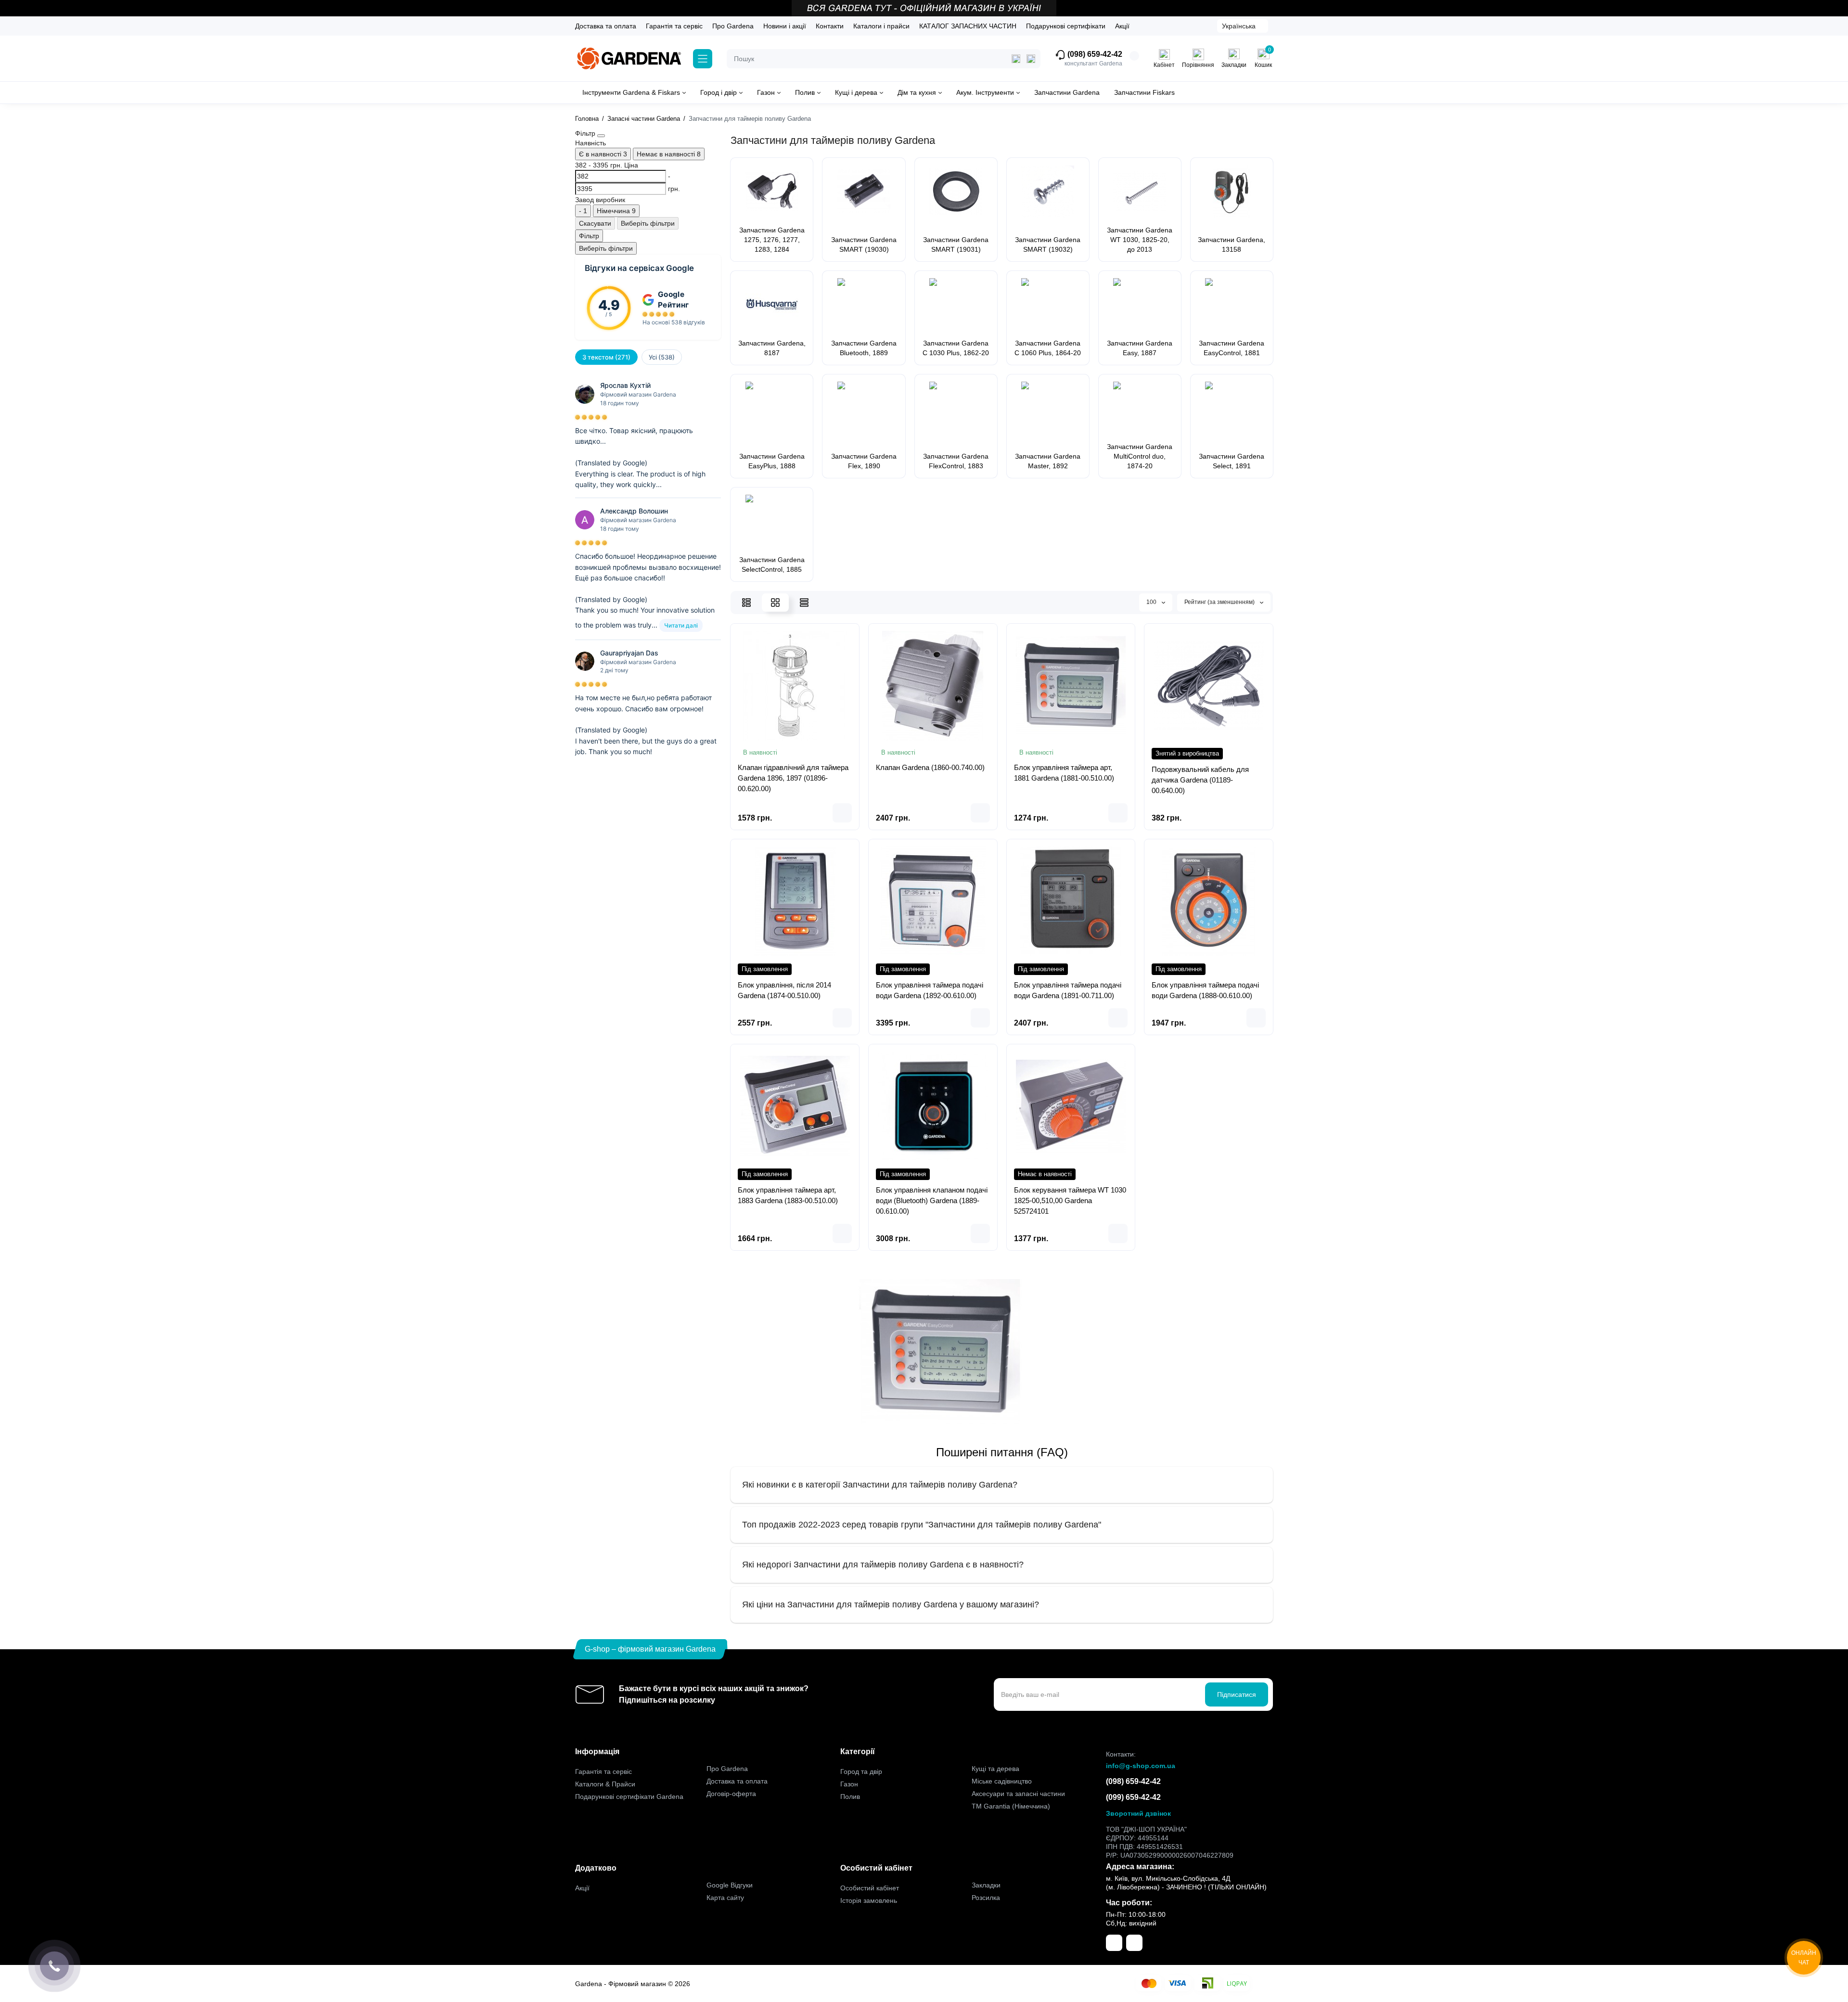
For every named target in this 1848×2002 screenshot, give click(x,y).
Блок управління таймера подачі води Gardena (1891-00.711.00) (1068, 990)
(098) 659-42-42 (1094, 54)
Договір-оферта (731, 1794)
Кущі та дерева (995, 1769)
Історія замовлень (869, 1900)
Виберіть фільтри (648, 223)
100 (1152, 602)
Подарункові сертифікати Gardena (629, 1797)
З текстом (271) (606, 357)
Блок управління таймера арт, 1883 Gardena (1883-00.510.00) (788, 1195)
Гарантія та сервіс (674, 26)
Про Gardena (733, 26)
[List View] (746, 603)
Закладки (986, 1885)
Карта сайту (725, 1898)
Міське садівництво (1002, 1781)
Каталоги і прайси (881, 26)
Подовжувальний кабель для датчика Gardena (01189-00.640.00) (1200, 780)
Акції (1122, 26)
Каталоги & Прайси (605, 1784)
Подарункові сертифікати (1066, 26)
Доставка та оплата (606, 26)
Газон (849, 1784)
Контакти (830, 26)
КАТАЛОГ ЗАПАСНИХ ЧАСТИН (968, 26)
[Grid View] (775, 603)
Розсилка (986, 1898)
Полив (850, 1797)
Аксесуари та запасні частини (1018, 1794)
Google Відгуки (730, 1885)
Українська (1239, 26)
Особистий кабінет (870, 1888)
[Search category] (1016, 59)
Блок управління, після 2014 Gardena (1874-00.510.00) (784, 990)
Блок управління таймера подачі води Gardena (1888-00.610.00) (1205, 990)
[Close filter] (601, 136)
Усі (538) (662, 357)
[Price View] (804, 603)
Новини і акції (785, 26)
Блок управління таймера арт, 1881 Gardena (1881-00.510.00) (1064, 773)
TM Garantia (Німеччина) (1011, 1806)
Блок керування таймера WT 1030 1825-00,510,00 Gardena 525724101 (1070, 1200)
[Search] (1031, 59)
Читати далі (681, 625)
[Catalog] (703, 59)
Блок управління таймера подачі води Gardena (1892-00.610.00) (930, 990)
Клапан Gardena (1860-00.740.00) (930, 767)
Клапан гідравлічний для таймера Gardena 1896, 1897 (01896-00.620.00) (793, 778)
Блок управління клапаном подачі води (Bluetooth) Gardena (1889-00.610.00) (932, 1200)
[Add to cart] (842, 813)
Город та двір (861, 1771)
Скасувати (595, 223)
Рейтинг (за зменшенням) (1220, 602)
